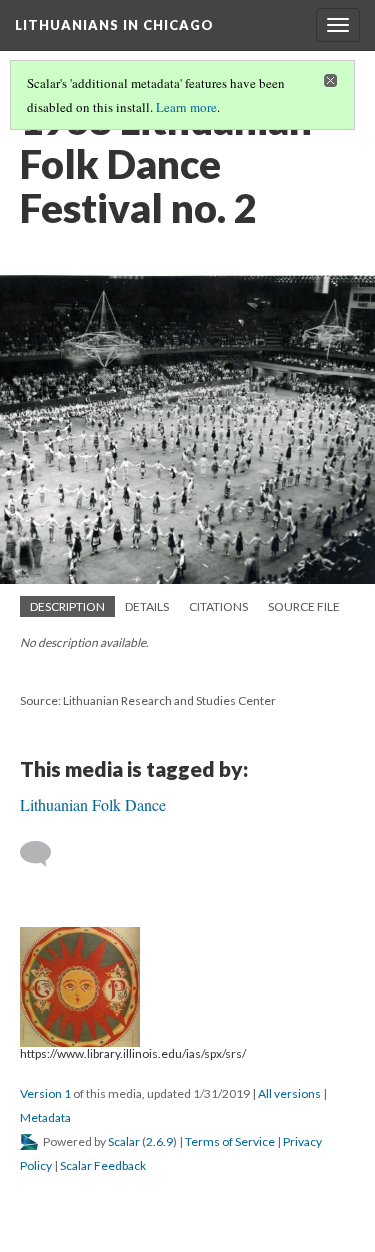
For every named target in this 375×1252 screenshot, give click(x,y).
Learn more (186, 107)
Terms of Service (230, 1141)
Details (147, 606)
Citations (218, 606)
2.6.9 (159, 1141)
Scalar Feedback (103, 1165)
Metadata (45, 1117)
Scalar (124, 1141)
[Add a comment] (44, 854)
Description (67, 606)
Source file (304, 606)
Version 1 (45, 1093)
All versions (289, 1093)
